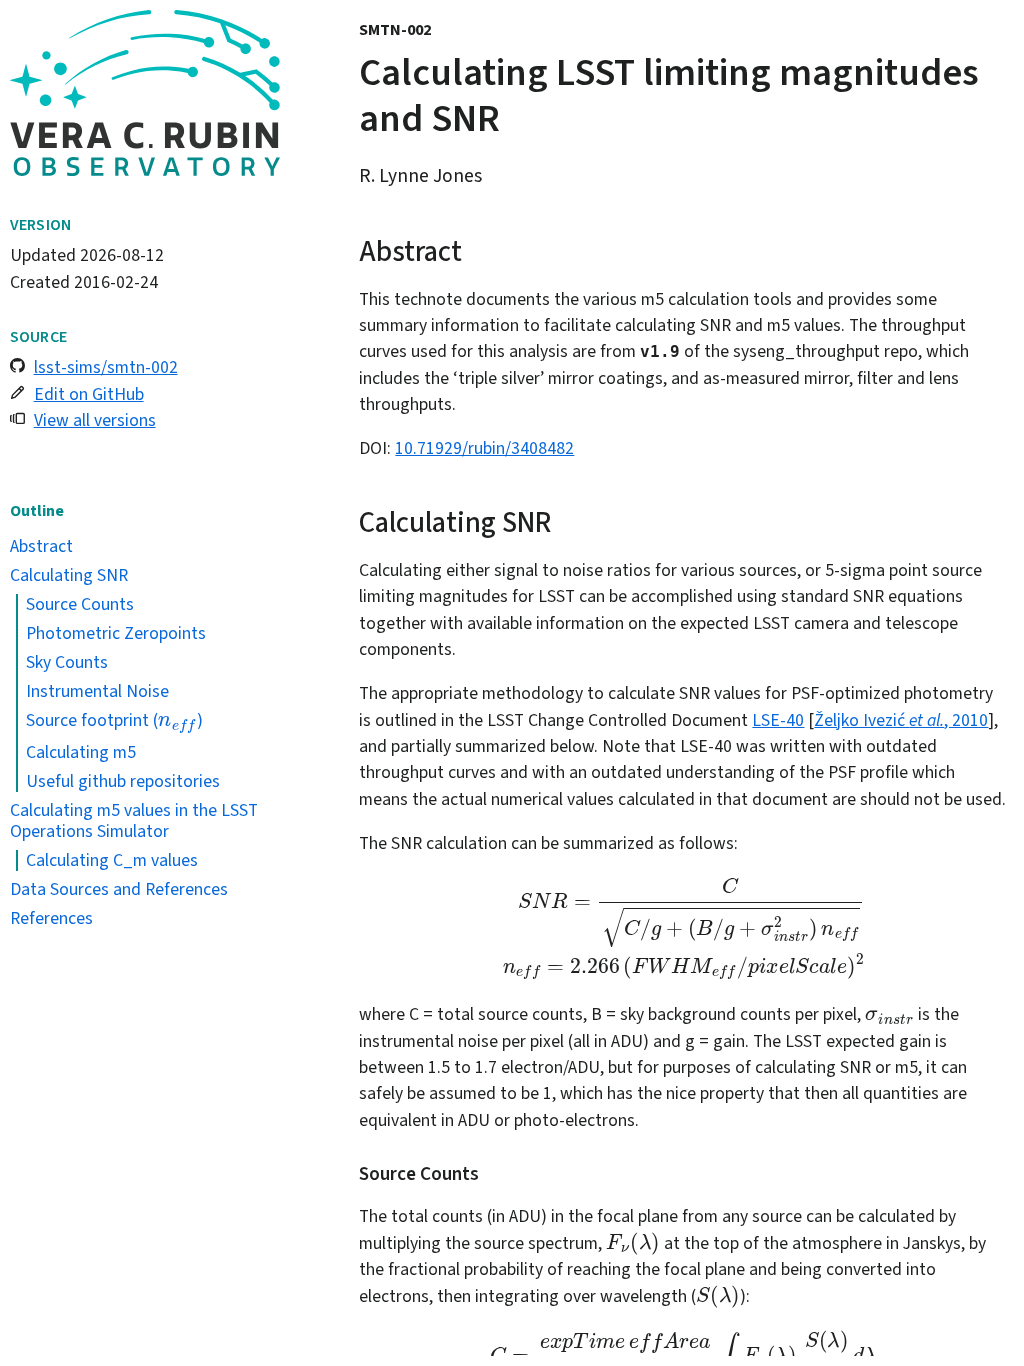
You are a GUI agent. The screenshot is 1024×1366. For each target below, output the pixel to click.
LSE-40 (778, 720)
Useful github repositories (123, 781)
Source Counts (80, 604)
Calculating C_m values (112, 860)
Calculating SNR (69, 575)
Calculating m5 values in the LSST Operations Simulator (134, 820)
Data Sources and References (119, 889)
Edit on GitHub (89, 394)
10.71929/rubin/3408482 (484, 448)
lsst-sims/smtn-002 (106, 367)
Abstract (41, 546)
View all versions (95, 420)
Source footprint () (114, 720)
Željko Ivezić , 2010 (901, 720)
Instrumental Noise (97, 691)
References (51, 918)
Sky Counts (67, 662)
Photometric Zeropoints (116, 633)
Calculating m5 (81, 752)
